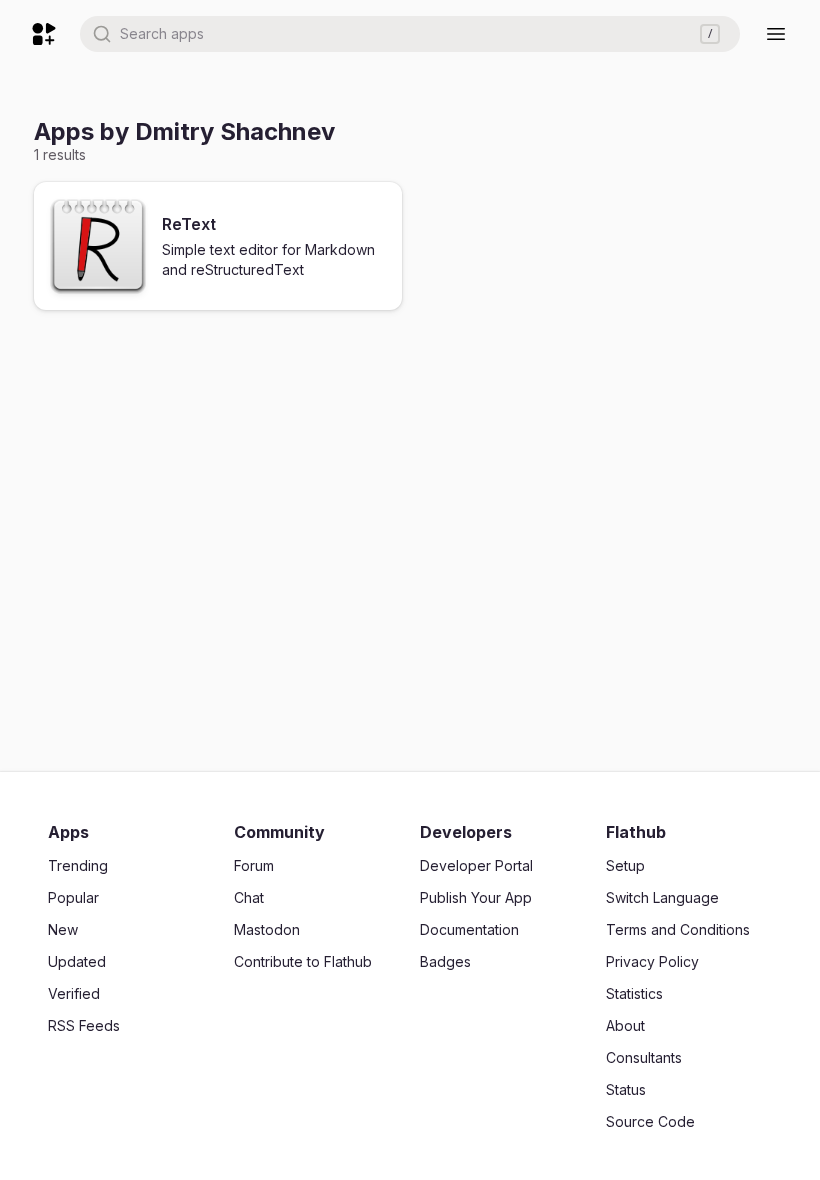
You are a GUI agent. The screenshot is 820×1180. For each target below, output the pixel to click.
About (625, 1025)
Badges (445, 961)
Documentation (469, 929)
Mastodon (267, 929)
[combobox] (410, 34)
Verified (74, 993)
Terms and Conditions (678, 929)
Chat (249, 897)
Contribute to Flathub (303, 961)
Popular (73, 897)
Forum (254, 865)
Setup (625, 865)
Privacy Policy (652, 961)
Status (626, 1089)
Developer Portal (476, 865)
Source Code (650, 1121)
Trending (78, 865)
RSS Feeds (84, 1025)
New (63, 929)
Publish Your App (476, 897)
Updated (77, 961)
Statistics (634, 993)
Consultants (644, 1057)
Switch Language (662, 897)
